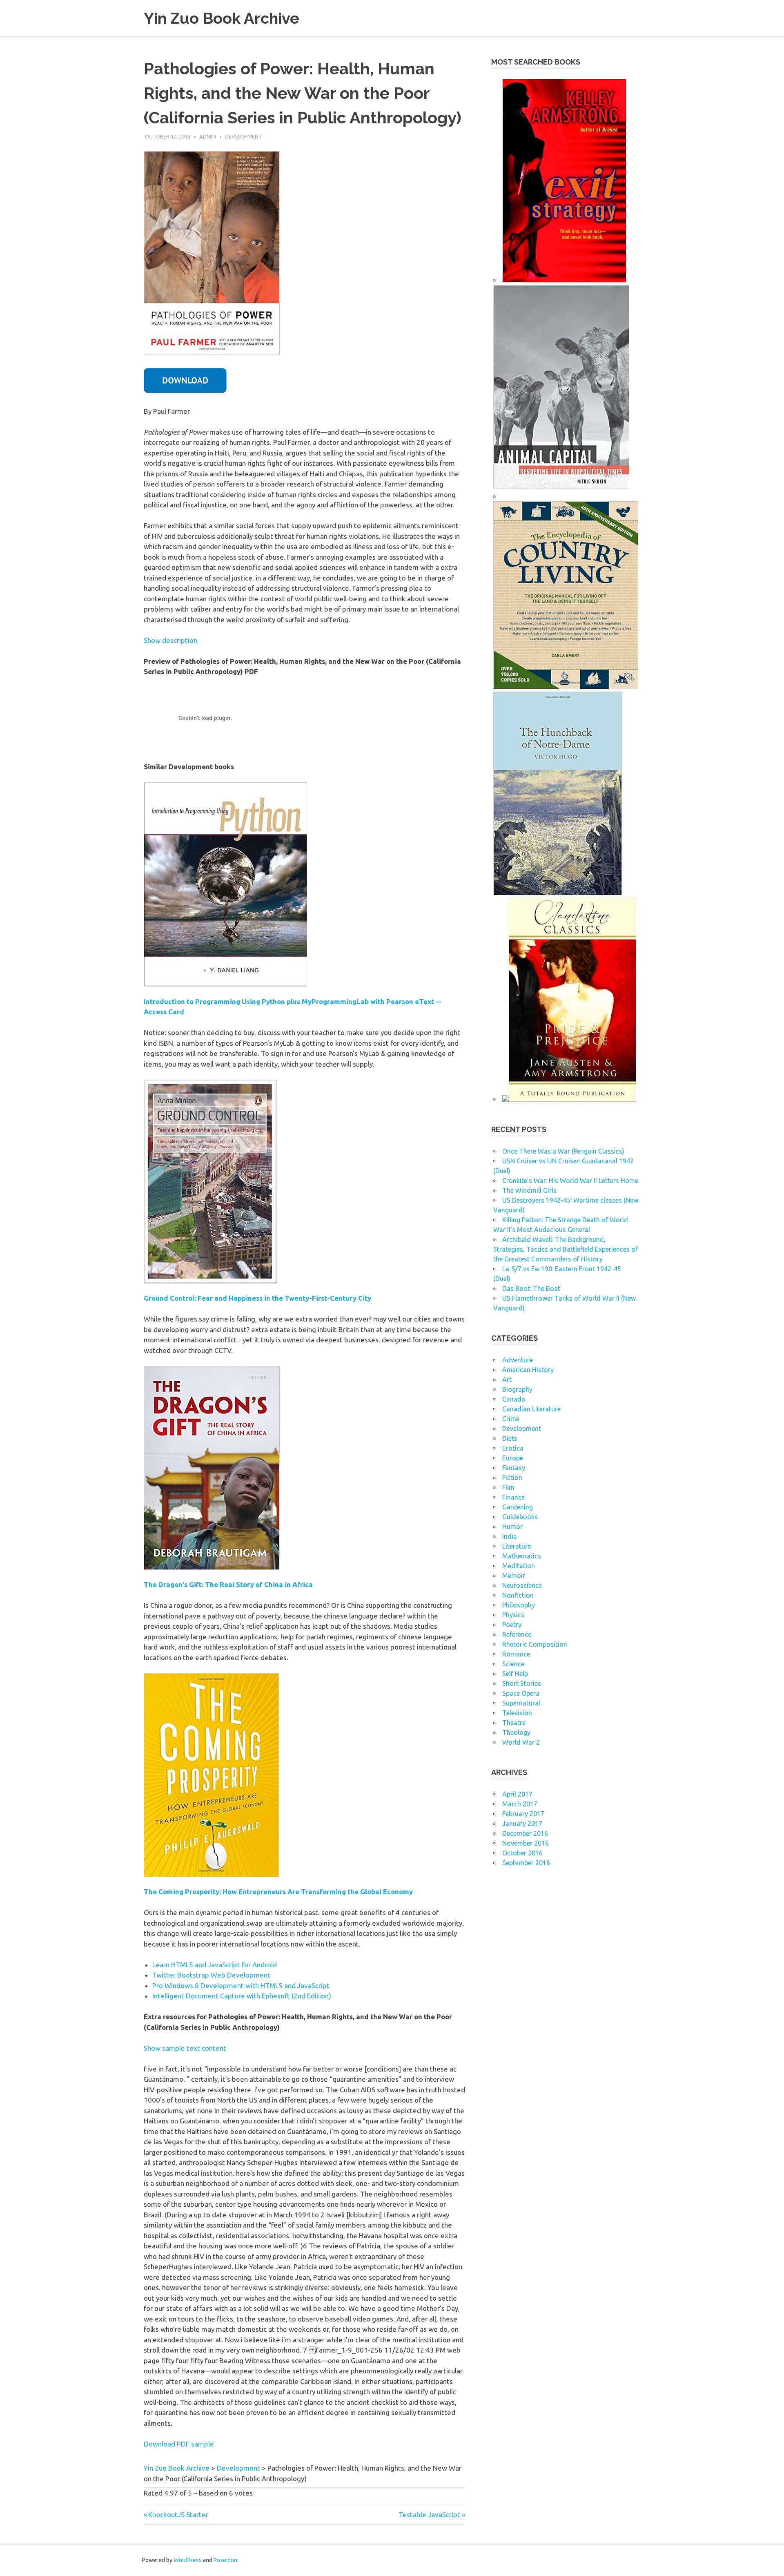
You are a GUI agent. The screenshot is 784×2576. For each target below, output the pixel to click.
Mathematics (522, 1556)
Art (507, 1380)
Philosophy (519, 1605)
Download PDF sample (179, 2444)
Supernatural (521, 1703)
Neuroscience (522, 1585)
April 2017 (517, 1794)
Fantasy (514, 1468)
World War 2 (521, 1742)
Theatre (514, 1723)
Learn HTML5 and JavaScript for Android (215, 1965)
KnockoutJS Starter (178, 2515)
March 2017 (520, 1804)
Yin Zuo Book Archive (222, 18)
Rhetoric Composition (535, 1644)
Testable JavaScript (429, 2515)
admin (208, 136)
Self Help (515, 1674)
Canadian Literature (531, 1409)
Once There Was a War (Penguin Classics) (563, 1151)
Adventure (518, 1360)
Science (513, 1664)
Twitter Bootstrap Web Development (211, 1975)
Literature (517, 1546)
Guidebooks (520, 1517)
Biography (517, 1389)
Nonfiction (518, 1595)
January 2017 (522, 1824)
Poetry (512, 1625)
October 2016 (522, 1853)
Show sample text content (185, 2048)
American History (528, 1370)
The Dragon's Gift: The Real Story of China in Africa (228, 1584)
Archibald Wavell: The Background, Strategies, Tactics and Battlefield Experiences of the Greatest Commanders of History (566, 1249)
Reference (517, 1634)
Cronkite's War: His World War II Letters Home (570, 1181)
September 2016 (526, 1863)
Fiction (512, 1478)
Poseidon (225, 2560)
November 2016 (526, 1843)
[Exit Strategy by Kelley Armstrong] (564, 280)
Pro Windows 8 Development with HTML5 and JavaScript (241, 1986)
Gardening (518, 1507)
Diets (510, 1438)
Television (517, 1713)
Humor (512, 1527)
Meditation (519, 1566)
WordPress (188, 2560)
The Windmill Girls (529, 1190)
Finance (513, 1497)
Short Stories (522, 1683)
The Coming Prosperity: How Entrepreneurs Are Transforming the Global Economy (278, 1892)
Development (244, 136)
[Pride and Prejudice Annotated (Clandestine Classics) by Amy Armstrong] (572, 1099)
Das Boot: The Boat (531, 1288)
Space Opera (521, 1693)
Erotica (513, 1448)
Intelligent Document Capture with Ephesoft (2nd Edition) (242, 1996)
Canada (514, 1399)
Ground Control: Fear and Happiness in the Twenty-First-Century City (257, 1298)
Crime (511, 1419)
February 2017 (523, 1814)
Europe (513, 1458)
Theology (516, 1732)
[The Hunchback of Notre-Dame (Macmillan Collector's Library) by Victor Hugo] (558, 893)
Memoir (514, 1576)
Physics (513, 1615)
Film (508, 1487)
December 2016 (525, 1833)
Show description (170, 640)
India (510, 1536)
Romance (516, 1654)
